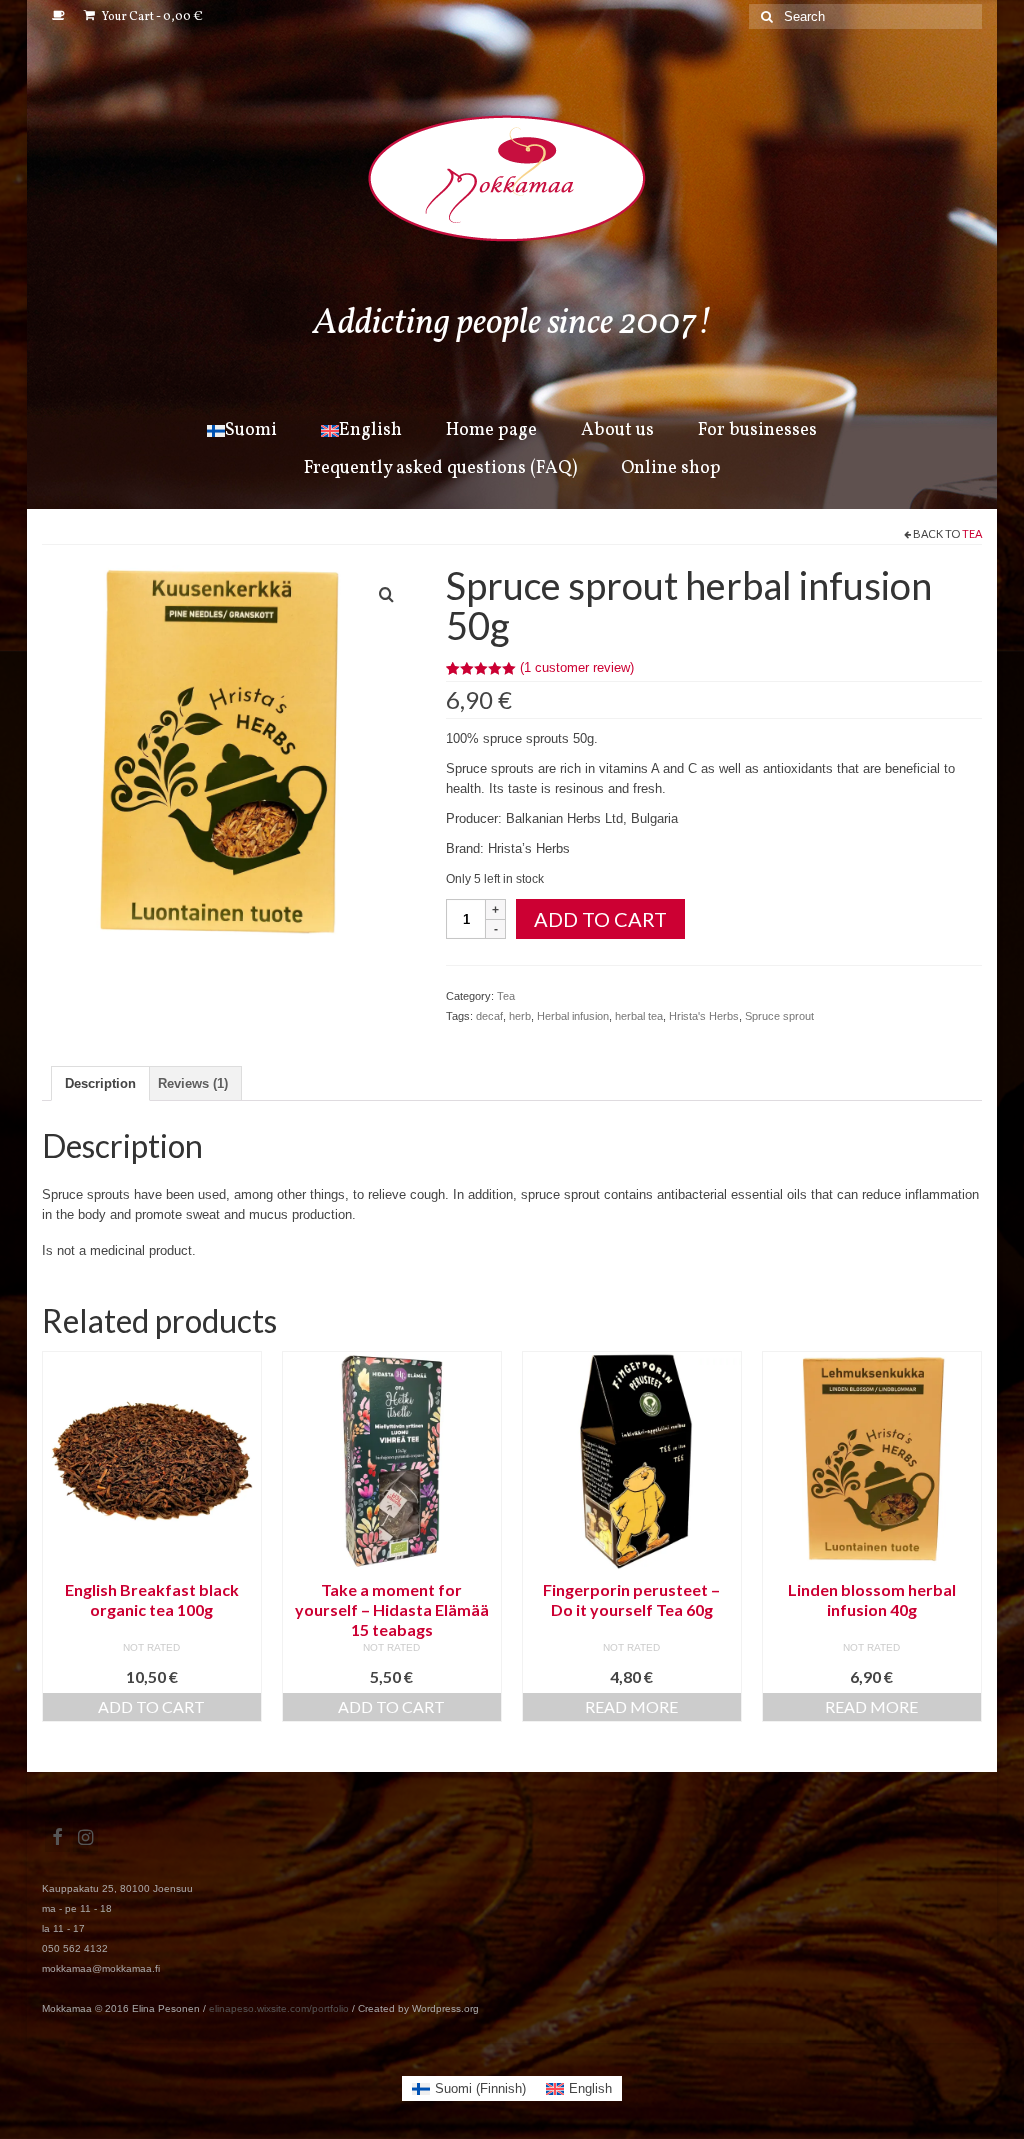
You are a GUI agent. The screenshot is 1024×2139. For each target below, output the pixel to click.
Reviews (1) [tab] (193, 1083)
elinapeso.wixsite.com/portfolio (279, 2008)
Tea (972, 533)
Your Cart (151, 17)
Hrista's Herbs (704, 1016)
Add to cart (600, 919)
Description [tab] (100, 1083)
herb (520, 1016)
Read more (631, 1706)
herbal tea (639, 1016)
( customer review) (577, 667)
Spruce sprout (779, 1016)
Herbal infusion (573, 1016)
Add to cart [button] (151, 1706)
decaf (489, 1016)
